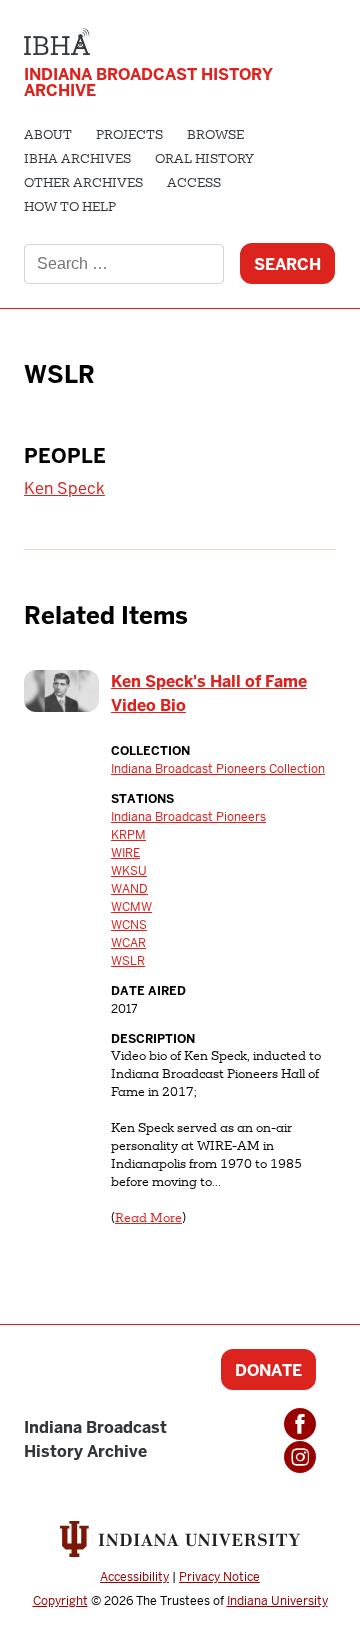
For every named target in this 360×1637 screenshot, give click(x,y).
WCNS (129, 925)
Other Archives (83, 184)
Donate (268, 1370)
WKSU (129, 871)
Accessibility (134, 1577)
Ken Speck (64, 488)
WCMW (131, 907)
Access (194, 184)
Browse (215, 136)
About (48, 136)
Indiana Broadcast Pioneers (188, 817)
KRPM (128, 835)
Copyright (60, 1601)
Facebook (300, 1424)
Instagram (300, 1457)
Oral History (204, 160)
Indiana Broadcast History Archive (148, 82)
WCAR (128, 943)
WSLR (128, 961)
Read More (148, 1219)
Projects (129, 136)
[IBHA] (57, 39)
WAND (129, 889)
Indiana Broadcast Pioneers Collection (218, 769)
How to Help (70, 208)
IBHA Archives (77, 160)
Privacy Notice (219, 1577)
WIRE (125, 853)
